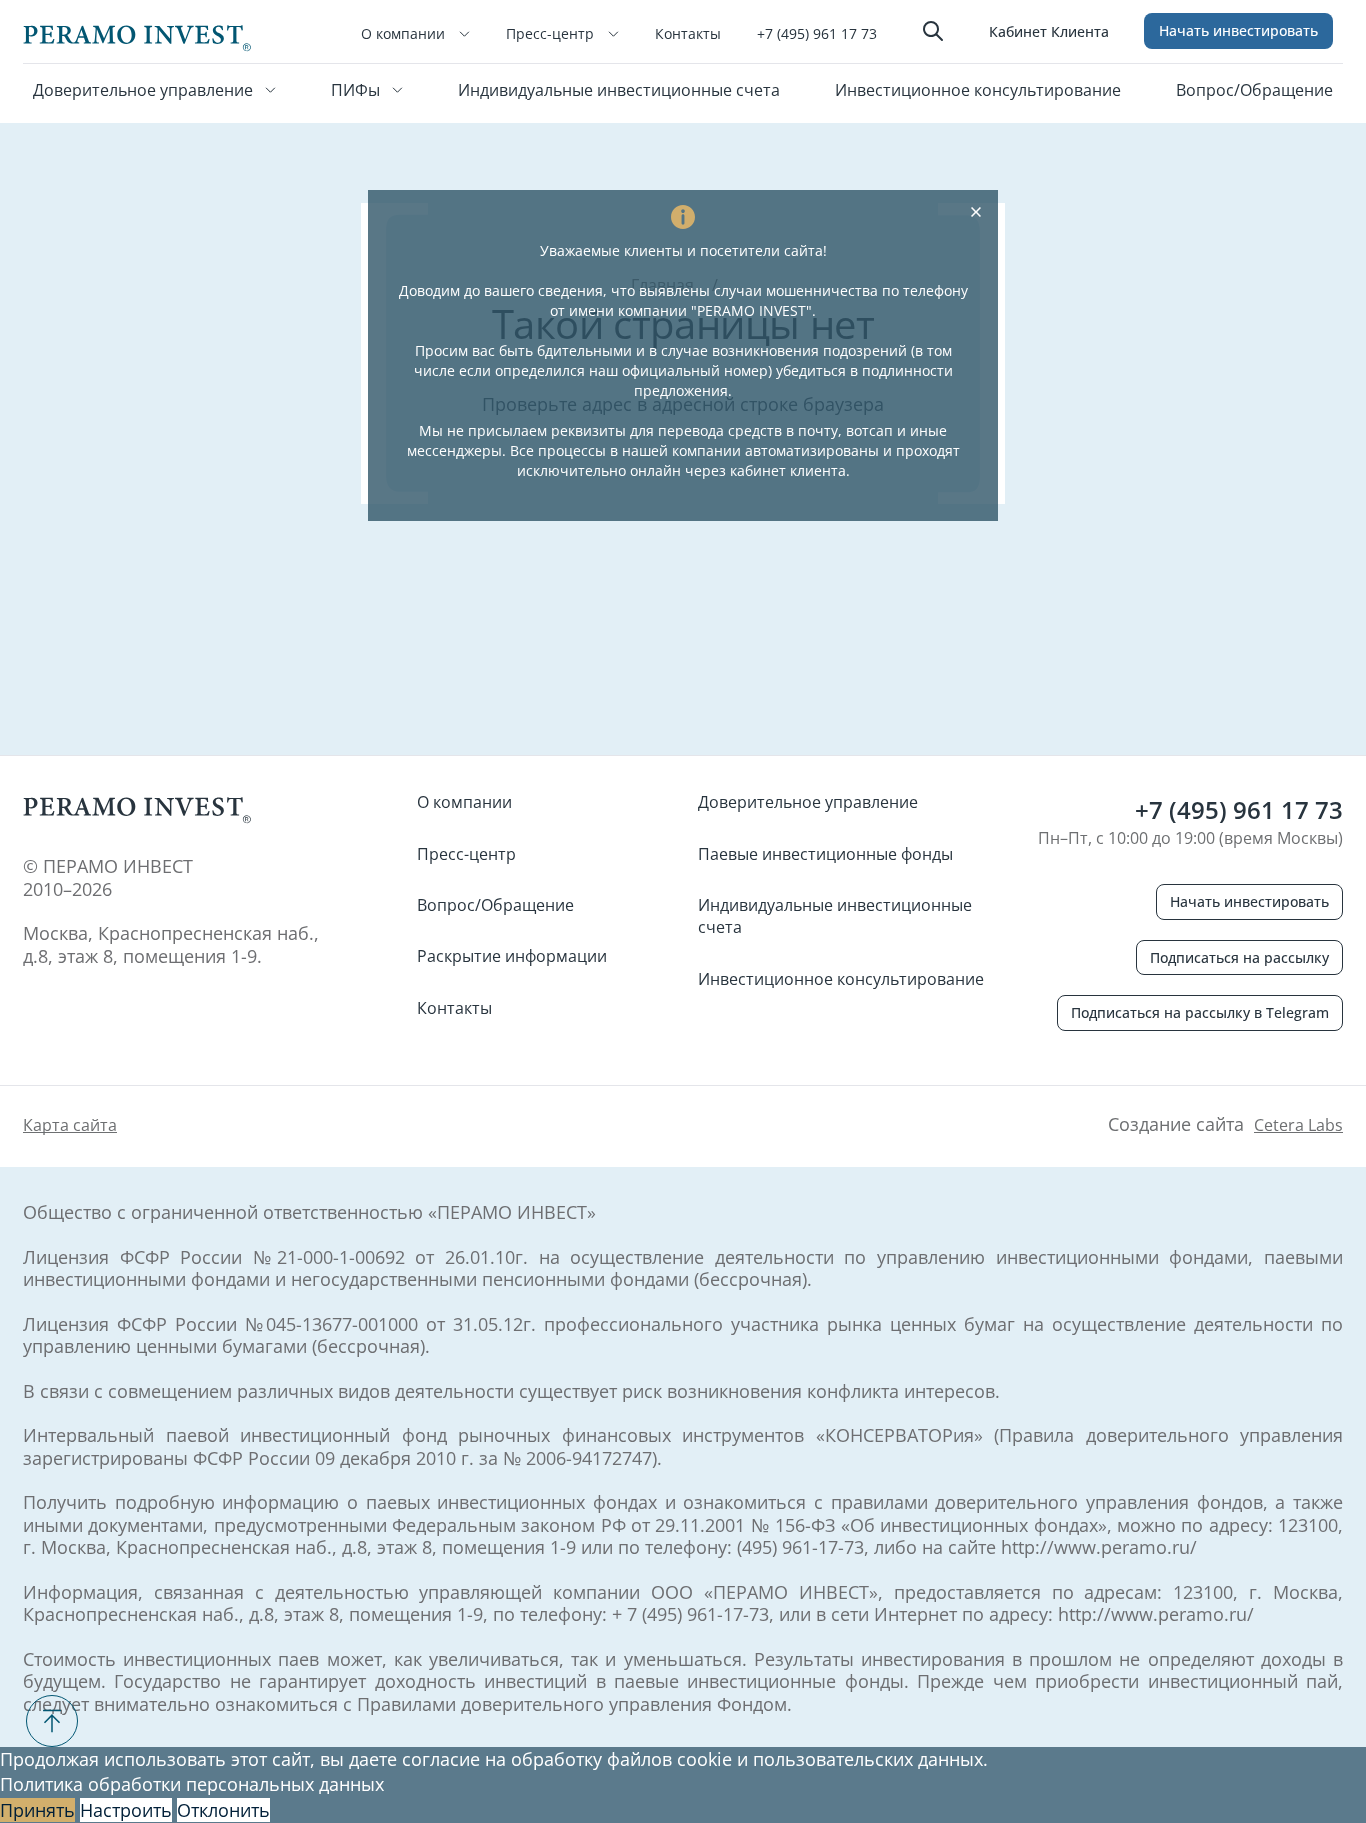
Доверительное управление (145, 90)
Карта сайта (70, 1125)
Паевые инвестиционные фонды (825, 854)
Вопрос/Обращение (1254, 90)
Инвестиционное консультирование (978, 90)
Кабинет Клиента (1049, 31)
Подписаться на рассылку (1239, 957)
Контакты (688, 33)
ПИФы (357, 90)
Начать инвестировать (1238, 30)
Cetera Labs (1298, 1125)
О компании (405, 33)
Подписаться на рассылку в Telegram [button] (1200, 1012)
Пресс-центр (552, 33)
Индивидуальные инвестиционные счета (619, 90)
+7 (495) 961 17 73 (817, 33)
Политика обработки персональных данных (192, 1784)
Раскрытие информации (512, 956)
